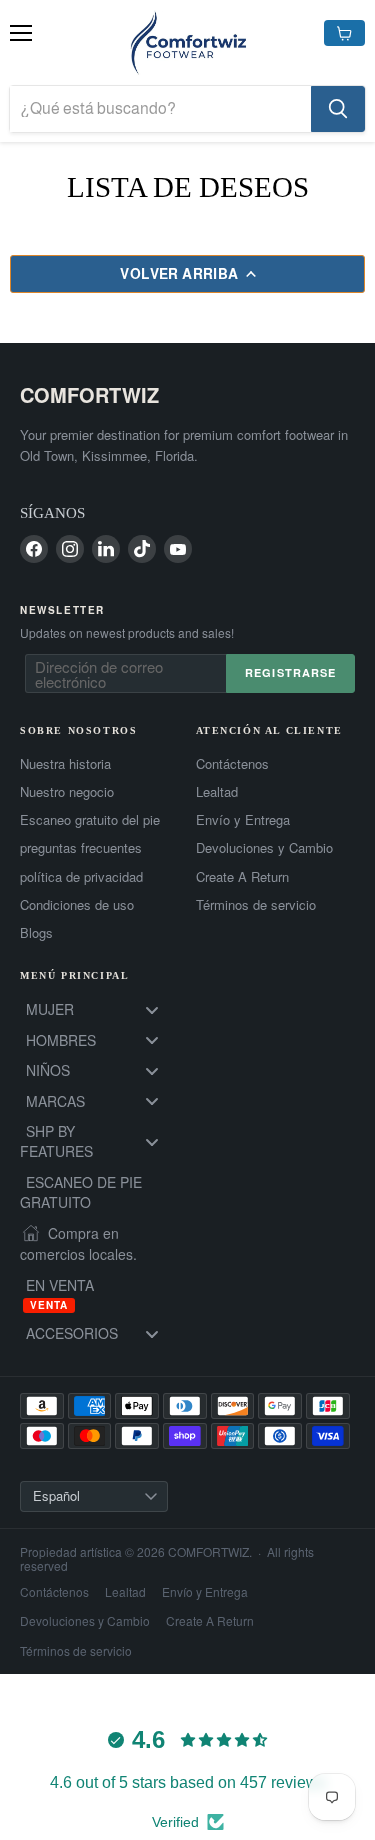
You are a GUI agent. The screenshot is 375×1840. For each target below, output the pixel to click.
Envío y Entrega (243, 820)
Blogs (36, 933)
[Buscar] (338, 109)
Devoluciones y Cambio (264, 848)
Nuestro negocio (67, 792)
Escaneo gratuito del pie (90, 820)
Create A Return (242, 877)
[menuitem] (100, 1010)
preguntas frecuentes (81, 848)
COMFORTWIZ (89, 394)
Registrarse (290, 672)
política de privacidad (81, 877)
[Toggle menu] (152, 1009)
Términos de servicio (256, 905)
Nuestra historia (65, 764)
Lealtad (217, 792)
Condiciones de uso (77, 905)
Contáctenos (232, 764)
